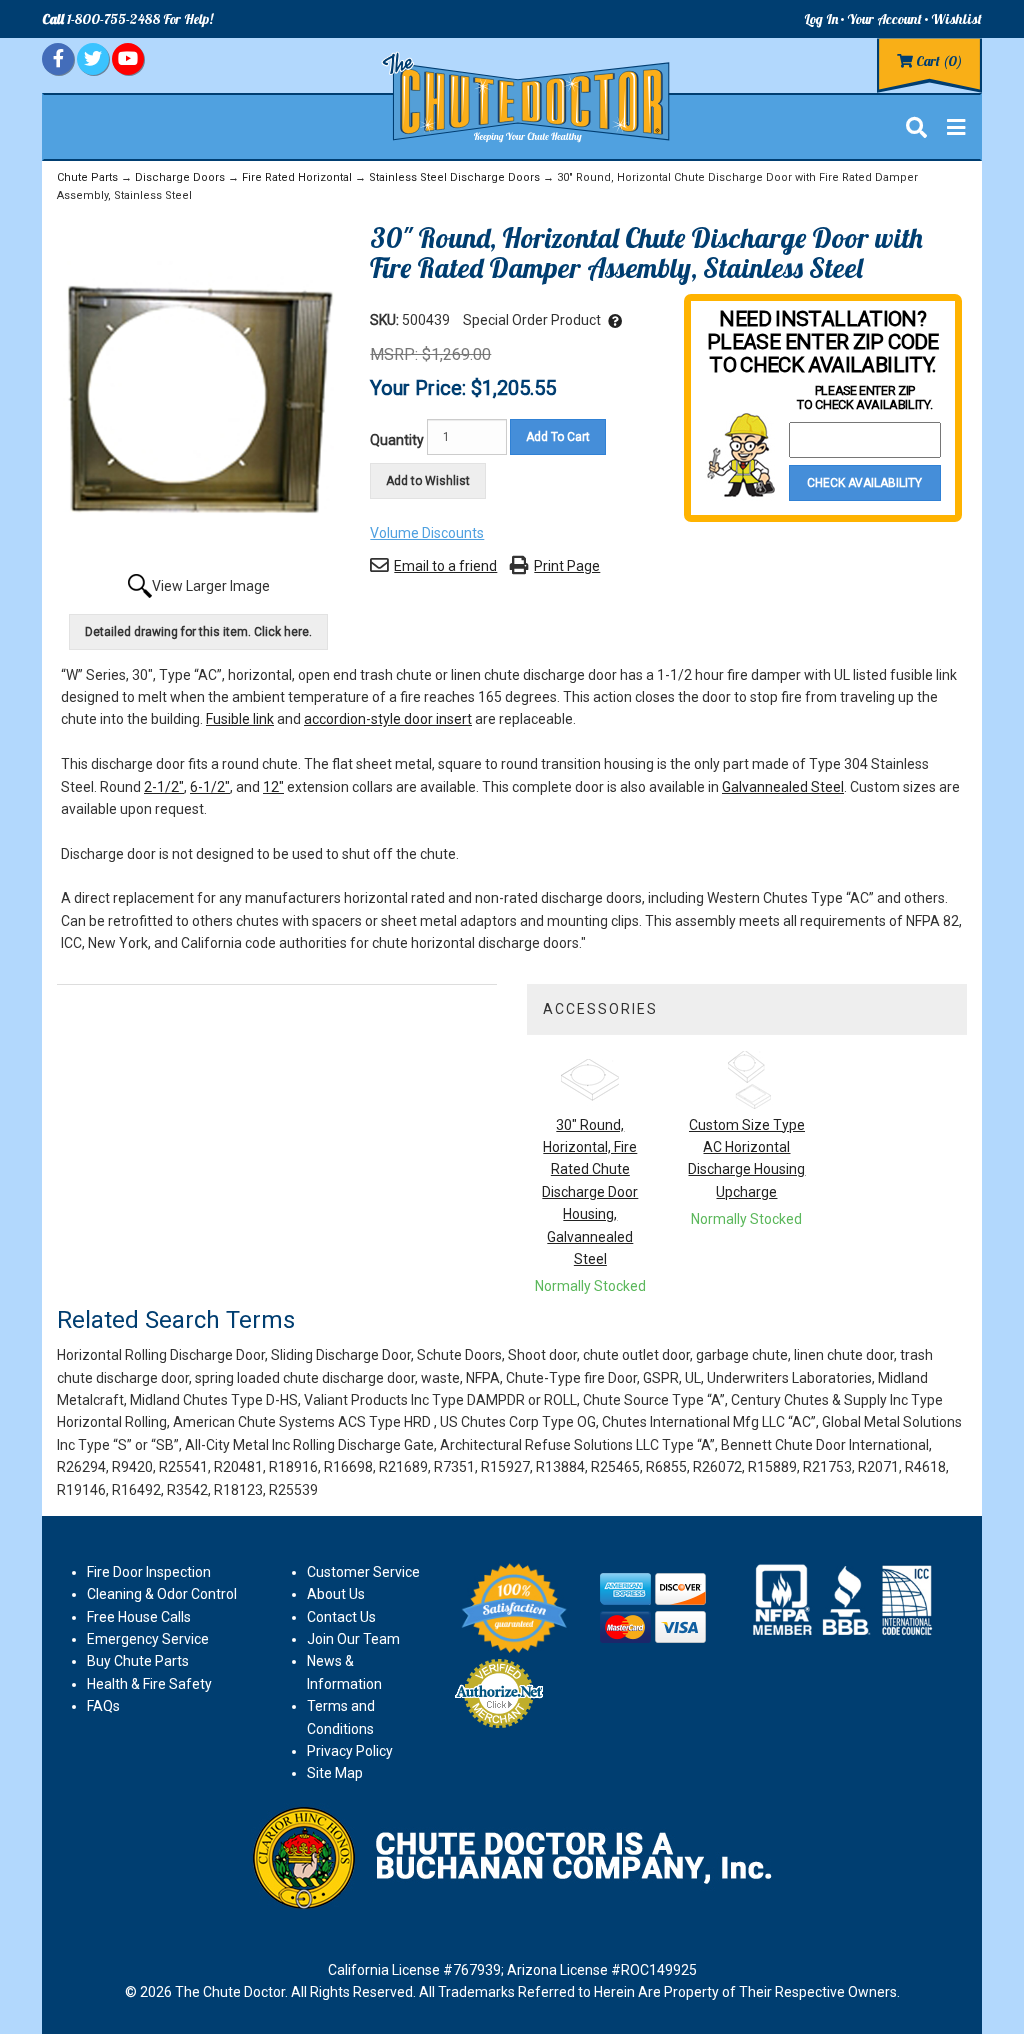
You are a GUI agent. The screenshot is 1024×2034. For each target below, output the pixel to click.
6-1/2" (210, 787)
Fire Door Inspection (149, 1572)
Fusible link (240, 719)
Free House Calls (139, 1617)
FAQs (103, 1706)
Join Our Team (353, 1639)
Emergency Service (148, 1639)
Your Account (884, 19)
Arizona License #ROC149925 (602, 1970)
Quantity (397, 440)
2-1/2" (164, 787)
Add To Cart (558, 437)
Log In (821, 19)
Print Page (567, 566)
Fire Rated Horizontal (297, 177)
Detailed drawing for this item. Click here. (198, 632)
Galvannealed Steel (783, 787)
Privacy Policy (350, 1751)
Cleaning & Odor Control (162, 1594)
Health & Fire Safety (149, 1684)
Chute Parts (87, 177)
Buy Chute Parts (138, 1661)
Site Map (335, 1773)
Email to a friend (445, 566)
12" (273, 787)
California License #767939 (414, 1970)
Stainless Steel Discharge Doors (454, 177)
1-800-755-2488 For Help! (127, 19)
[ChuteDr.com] (527, 98)
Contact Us (341, 1617)
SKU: (386, 320)
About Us (336, 1594)
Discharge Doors (180, 177)
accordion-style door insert (388, 719)
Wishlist (956, 19)
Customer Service (363, 1572)
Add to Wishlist (428, 481)
